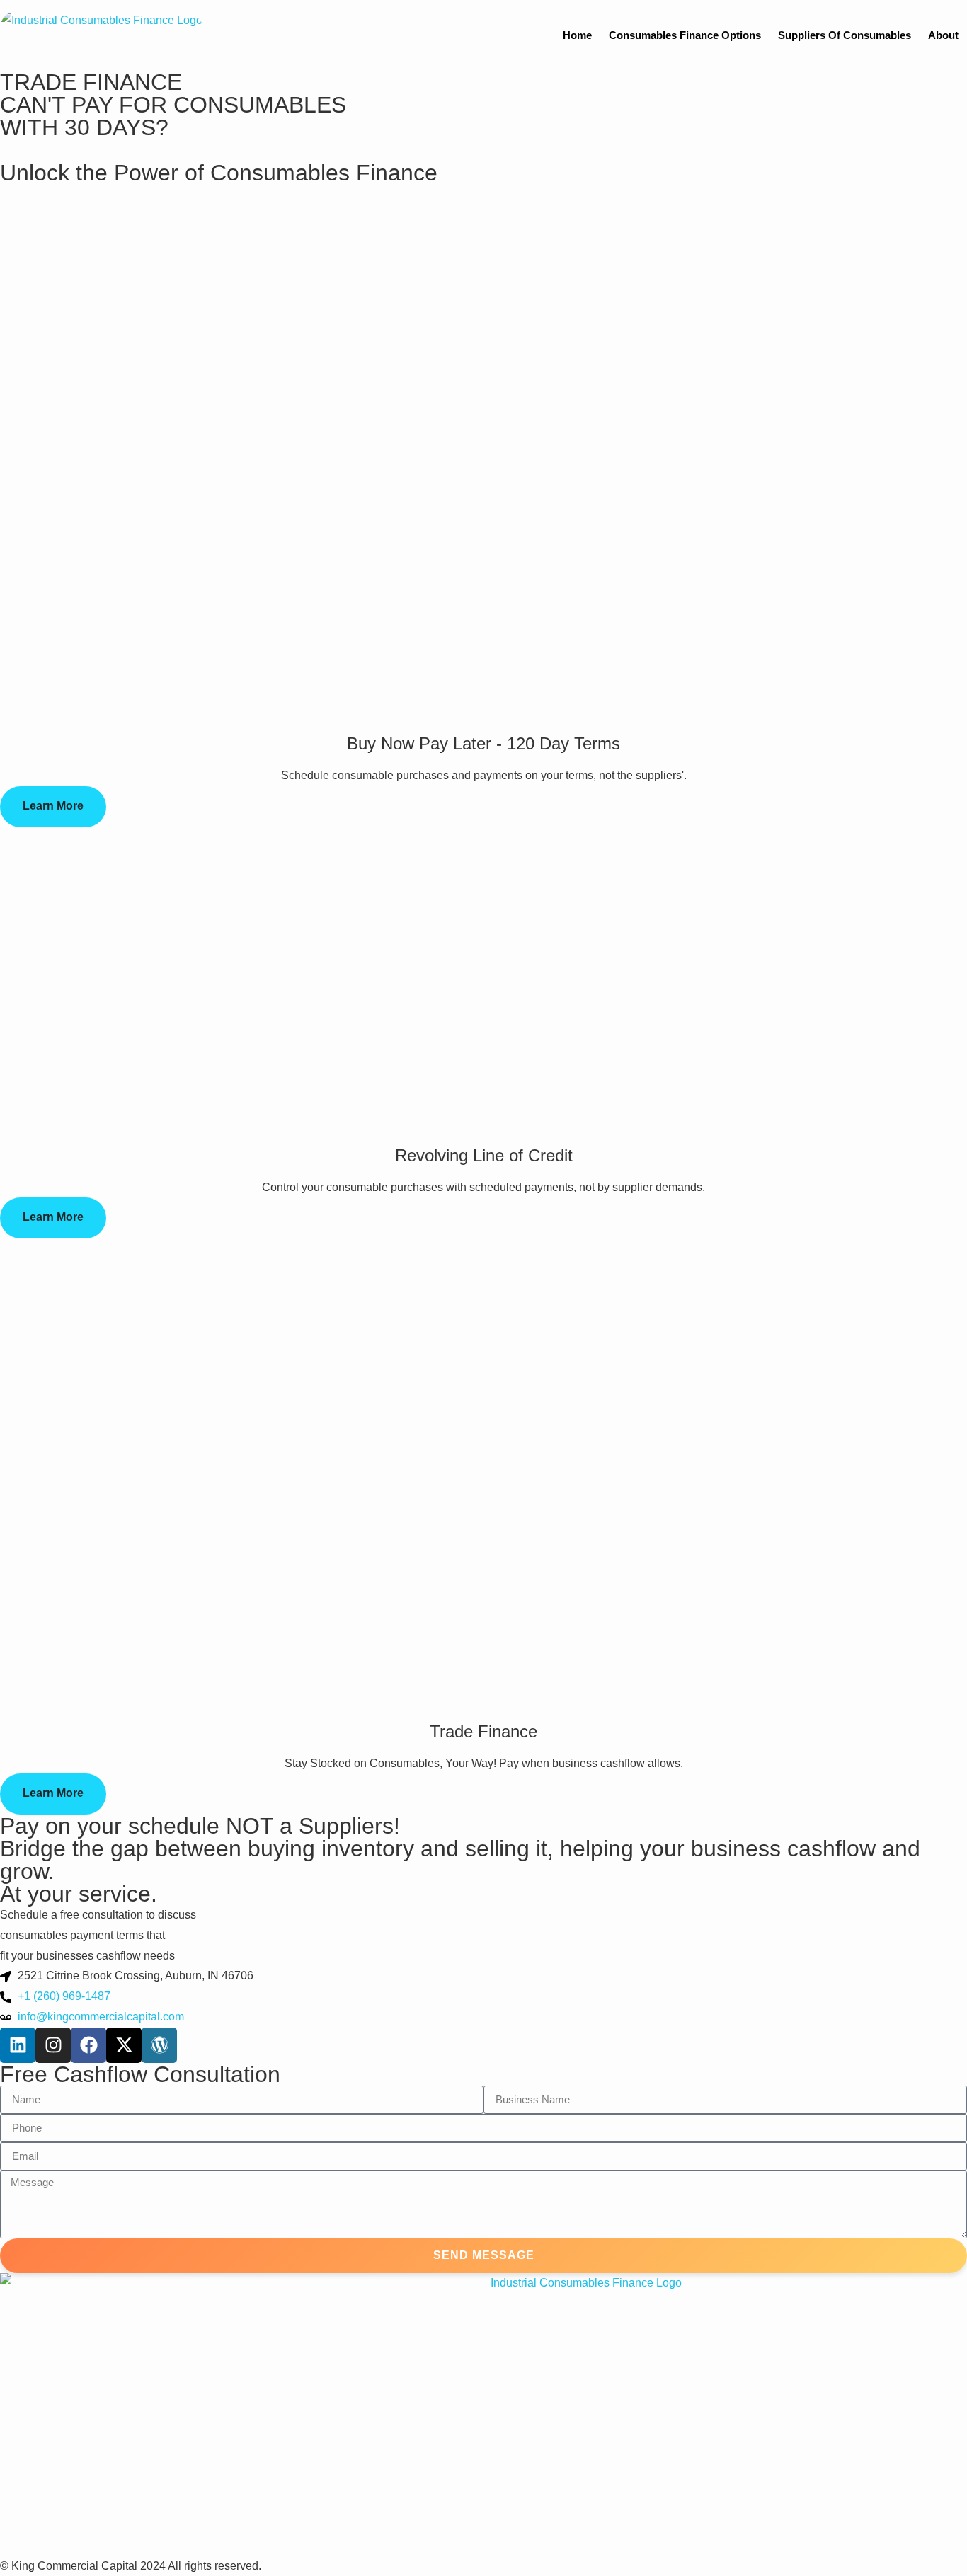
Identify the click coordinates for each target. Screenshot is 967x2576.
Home (577, 35)
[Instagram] (53, 2045)
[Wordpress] (159, 2045)
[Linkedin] (18, 2045)
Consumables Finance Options (685, 35)
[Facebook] (88, 2045)
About (943, 35)
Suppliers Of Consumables (845, 35)
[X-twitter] (124, 2045)
